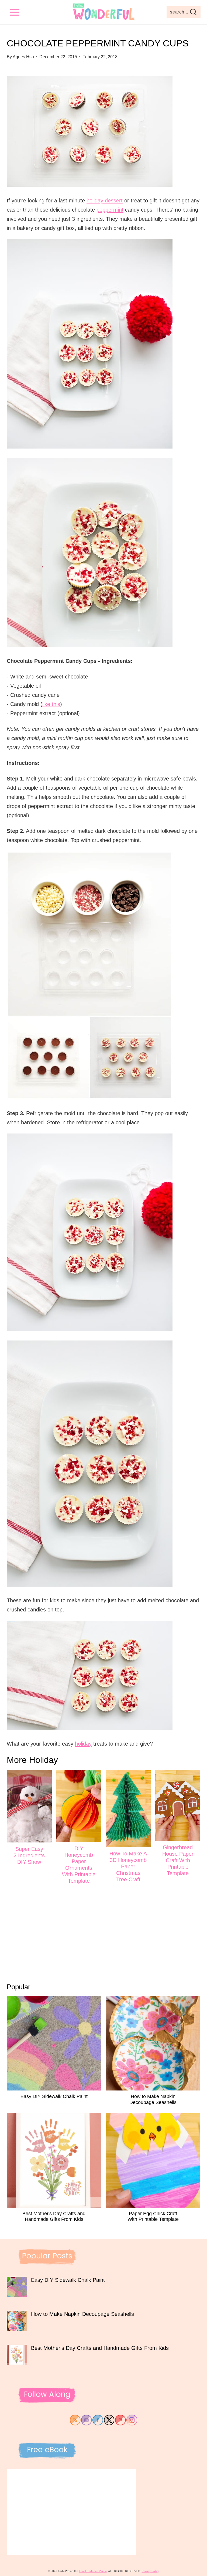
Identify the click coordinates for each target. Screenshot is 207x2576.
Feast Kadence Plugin (93, 2571)
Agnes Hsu (23, 57)
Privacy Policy (150, 2571)
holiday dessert (105, 201)
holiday (83, 1744)
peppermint (110, 210)
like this (51, 704)
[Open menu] (15, 12)
